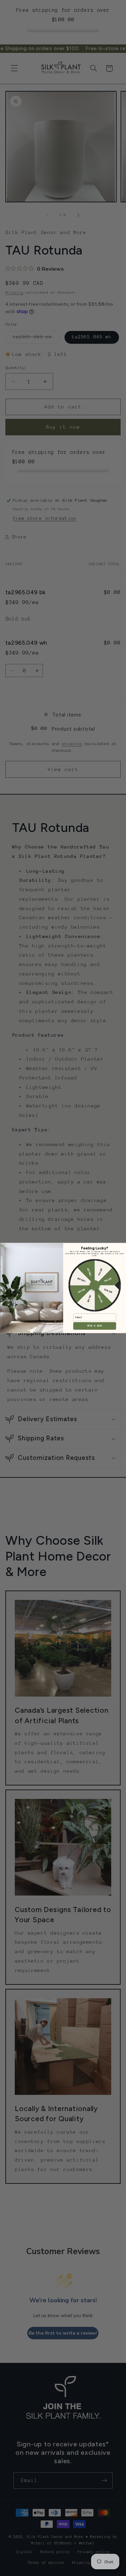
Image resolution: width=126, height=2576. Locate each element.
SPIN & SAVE (95, 1326)
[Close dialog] (3, 1245)
